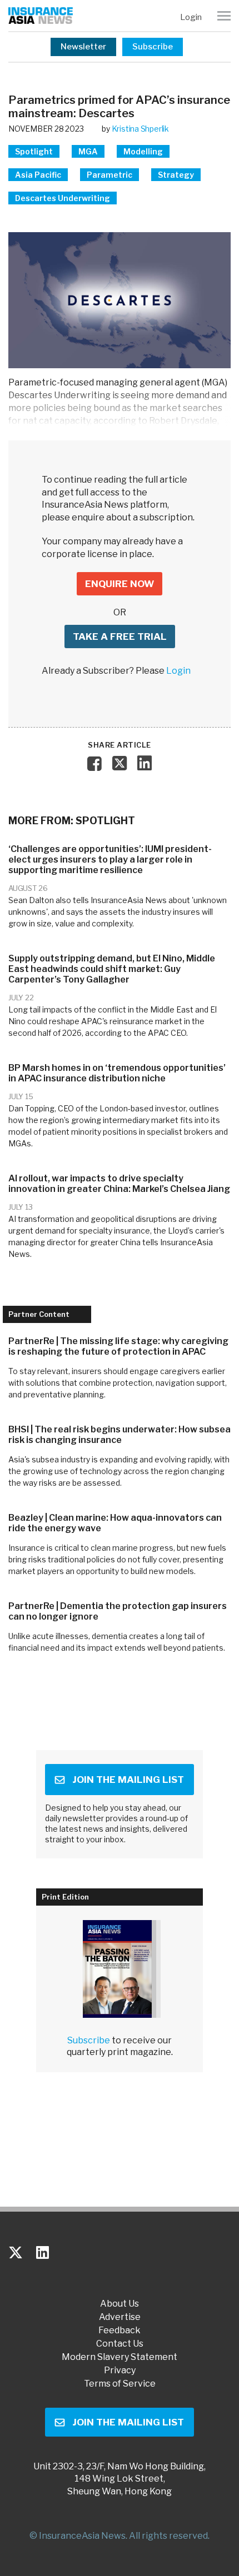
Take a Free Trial (120, 637)
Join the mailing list (128, 1780)
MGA (88, 151)
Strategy (176, 175)
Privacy (120, 2370)
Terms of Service (120, 2384)
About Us (120, 2304)
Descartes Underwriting (63, 198)
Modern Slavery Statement (120, 2357)
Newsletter (83, 47)
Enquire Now (120, 584)
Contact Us (120, 2344)
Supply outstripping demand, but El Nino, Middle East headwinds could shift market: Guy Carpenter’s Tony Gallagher (112, 969)
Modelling (143, 151)
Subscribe (153, 47)
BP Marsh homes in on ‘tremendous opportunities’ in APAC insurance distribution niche (117, 1073)
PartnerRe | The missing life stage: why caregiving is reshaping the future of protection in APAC (118, 1346)
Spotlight (34, 151)
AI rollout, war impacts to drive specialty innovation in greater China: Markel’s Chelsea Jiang (119, 1184)
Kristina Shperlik (140, 129)
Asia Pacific (38, 175)
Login (191, 17)
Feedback (120, 2331)
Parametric (109, 175)
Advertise (120, 2317)
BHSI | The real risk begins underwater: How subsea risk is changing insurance (120, 1435)
